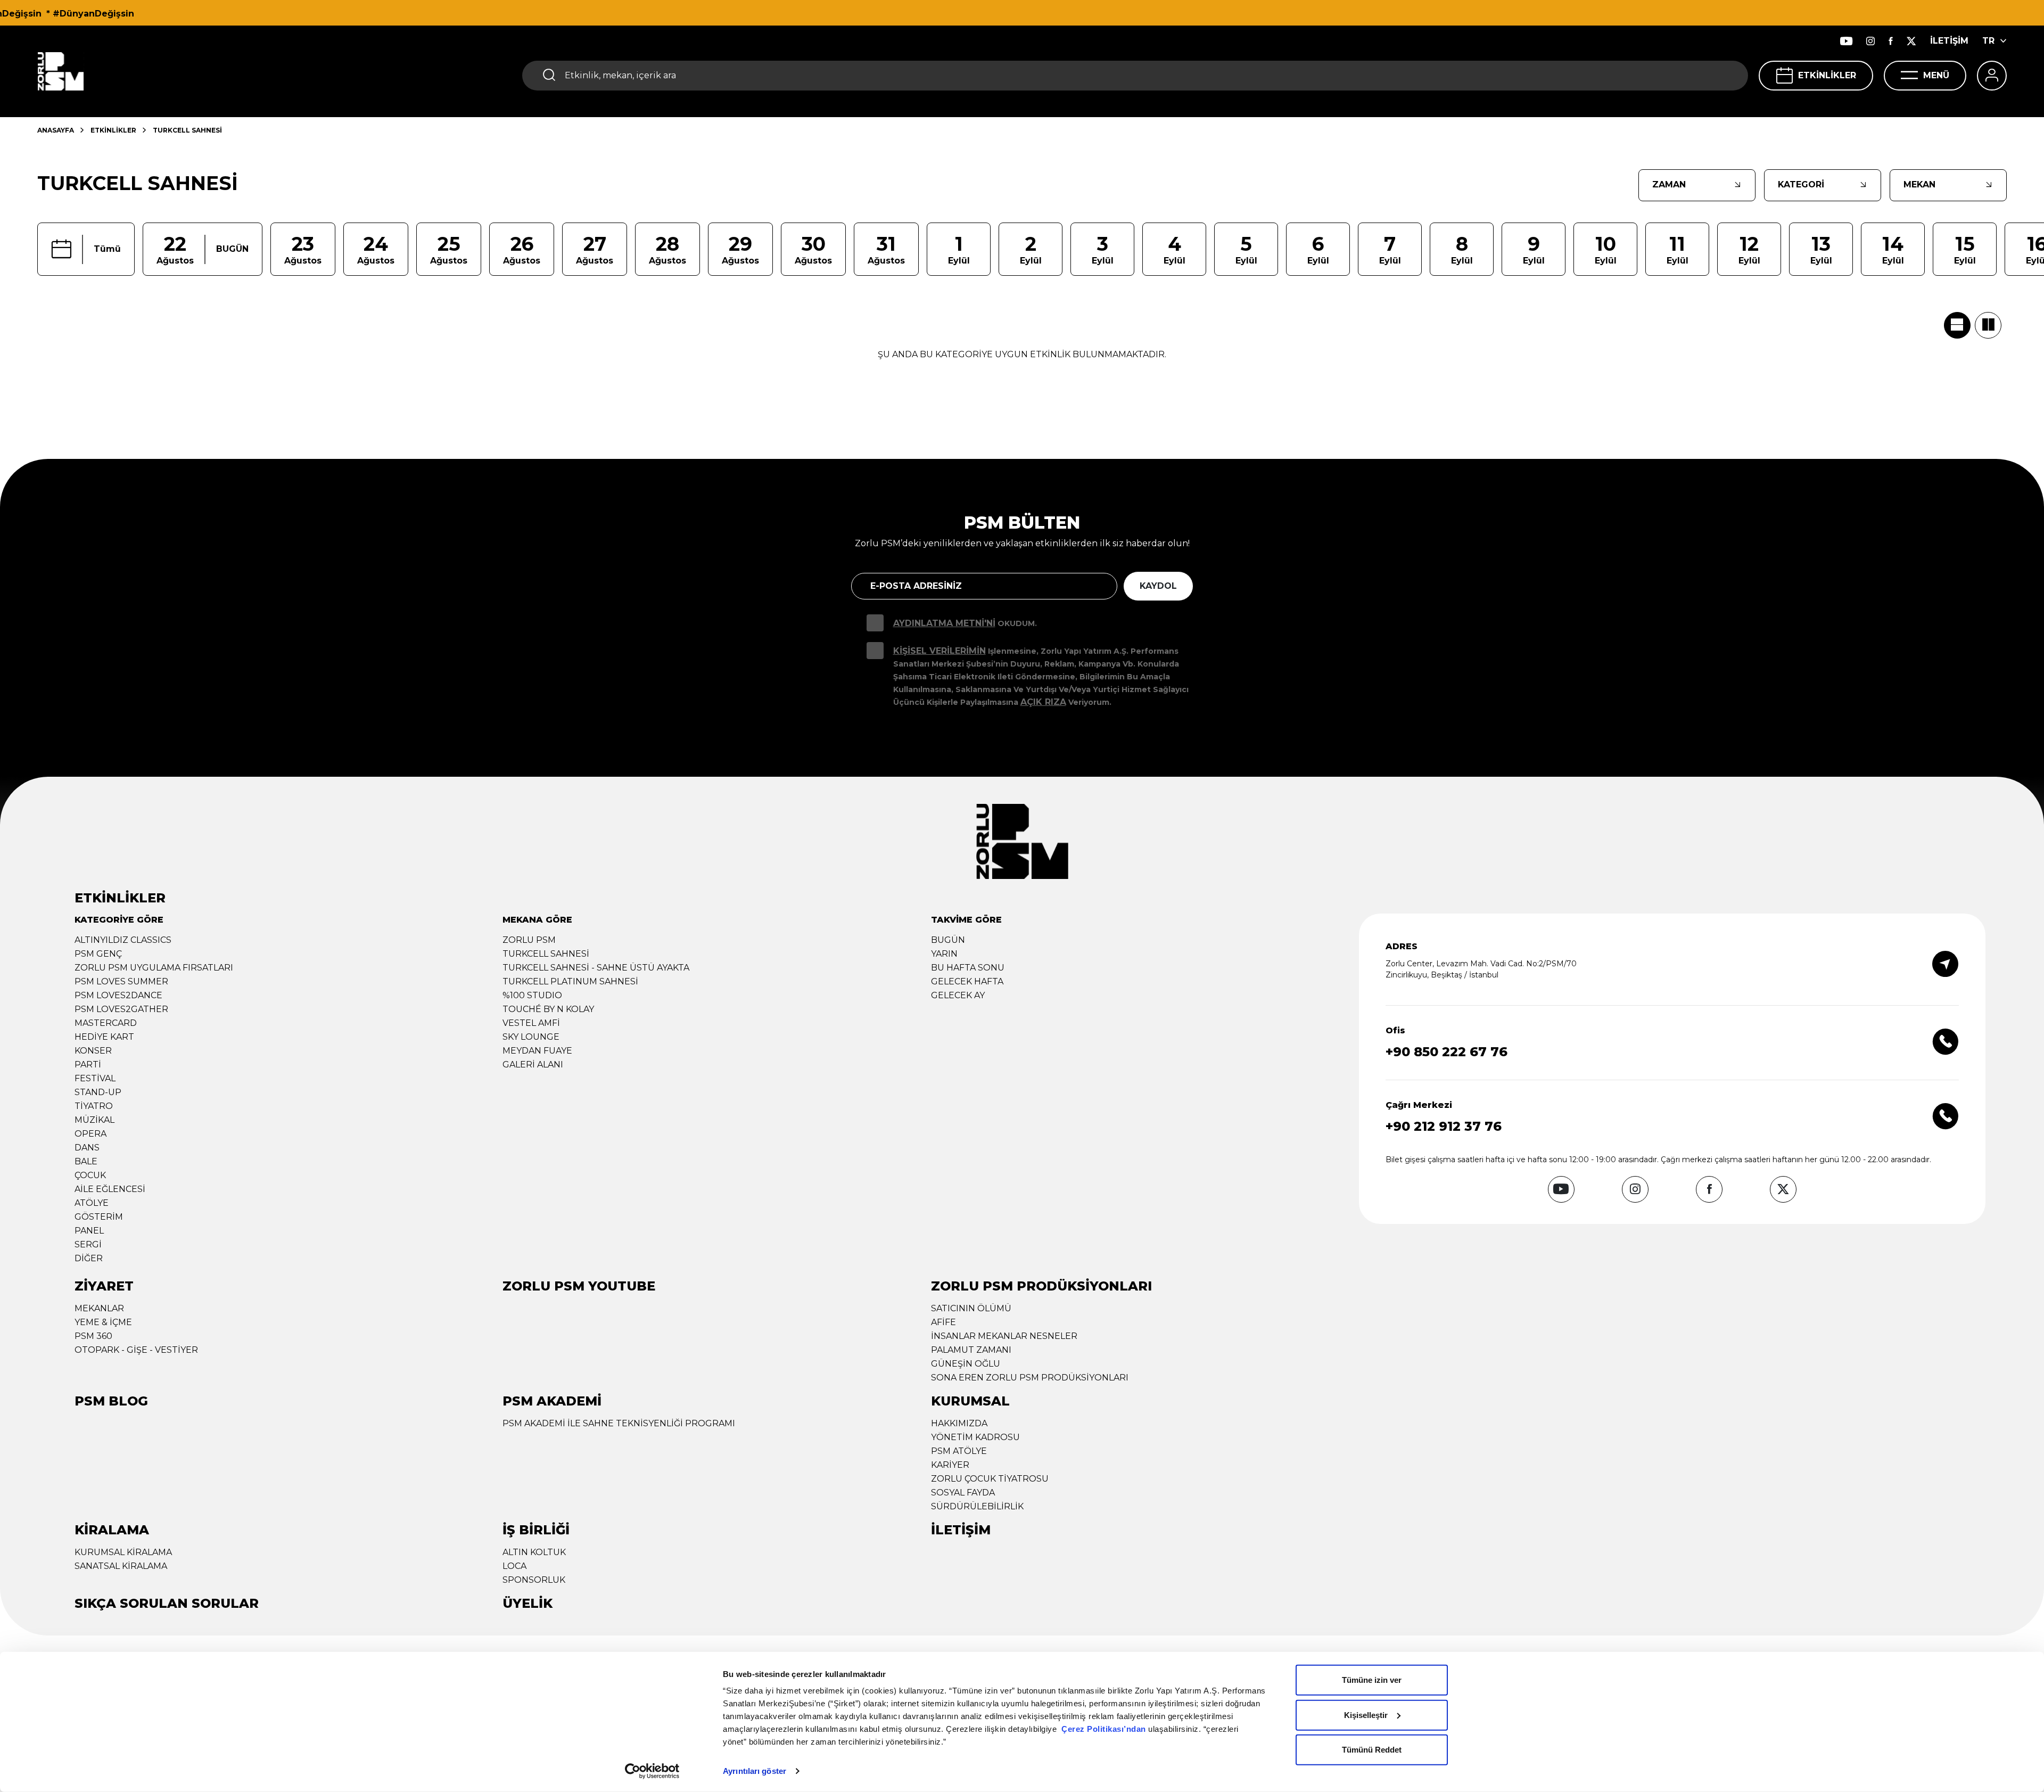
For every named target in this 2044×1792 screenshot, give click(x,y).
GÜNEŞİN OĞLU (966, 1364)
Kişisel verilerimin (939, 651)
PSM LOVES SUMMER (121, 981)
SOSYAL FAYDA (963, 1493)
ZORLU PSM (529, 940)
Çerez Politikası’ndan (1104, 1729)
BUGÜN (948, 940)
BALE (86, 1161)
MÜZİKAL (94, 1120)
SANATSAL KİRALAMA (121, 1566)
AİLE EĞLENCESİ (110, 1189)
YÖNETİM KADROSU (975, 1437)
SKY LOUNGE (531, 1037)
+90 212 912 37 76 (1444, 1126)
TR (1988, 41)
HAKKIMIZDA (959, 1423)
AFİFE (943, 1322)
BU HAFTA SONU (968, 968)
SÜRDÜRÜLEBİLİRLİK (977, 1506)
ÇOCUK (90, 1175)
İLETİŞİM (1949, 41)
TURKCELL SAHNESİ (546, 954)
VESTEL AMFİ (531, 1023)
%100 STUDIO (532, 995)
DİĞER (89, 1258)
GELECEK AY (958, 995)
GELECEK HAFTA (967, 981)
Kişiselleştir (1366, 1715)
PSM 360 (93, 1336)
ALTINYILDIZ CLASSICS (123, 940)
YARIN (944, 954)
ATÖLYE (92, 1203)
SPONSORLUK (534, 1580)
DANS (87, 1148)
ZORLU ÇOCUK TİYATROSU (990, 1479)
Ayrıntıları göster (755, 1771)
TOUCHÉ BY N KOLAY (548, 1009)
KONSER (93, 1051)
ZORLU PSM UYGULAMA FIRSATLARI (154, 968)
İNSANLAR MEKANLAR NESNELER (1004, 1336)
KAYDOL (1158, 586)
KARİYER (950, 1465)
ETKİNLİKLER (1827, 75)
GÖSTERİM (99, 1217)
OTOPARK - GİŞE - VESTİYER (136, 1350)
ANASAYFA (56, 130)
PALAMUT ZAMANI (971, 1350)
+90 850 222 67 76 (1447, 1052)
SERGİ (88, 1244)
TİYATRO (94, 1106)
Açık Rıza (1043, 702)
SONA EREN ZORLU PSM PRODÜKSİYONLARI (1030, 1378)
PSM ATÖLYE (959, 1451)
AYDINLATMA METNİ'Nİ (944, 623)
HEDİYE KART (104, 1037)
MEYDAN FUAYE (537, 1051)
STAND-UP (98, 1092)
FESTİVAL (95, 1078)
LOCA (514, 1566)
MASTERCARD (106, 1023)
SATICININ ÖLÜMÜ (971, 1308)
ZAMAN (1669, 184)
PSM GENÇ (98, 954)
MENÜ (1936, 75)
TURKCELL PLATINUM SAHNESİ (570, 981)
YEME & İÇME (103, 1322)
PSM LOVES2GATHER (121, 1009)
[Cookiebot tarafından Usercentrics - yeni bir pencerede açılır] (652, 1771)
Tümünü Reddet (1372, 1750)
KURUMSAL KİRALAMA (123, 1552)
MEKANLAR (99, 1308)
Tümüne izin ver (1372, 1680)
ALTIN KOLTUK (534, 1552)
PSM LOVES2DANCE (118, 995)
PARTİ (88, 1064)
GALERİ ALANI (533, 1064)
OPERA (90, 1134)
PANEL (89, 1231)
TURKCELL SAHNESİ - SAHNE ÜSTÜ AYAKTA (596, 968)
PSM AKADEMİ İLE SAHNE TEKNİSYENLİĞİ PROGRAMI (619, 1423)
